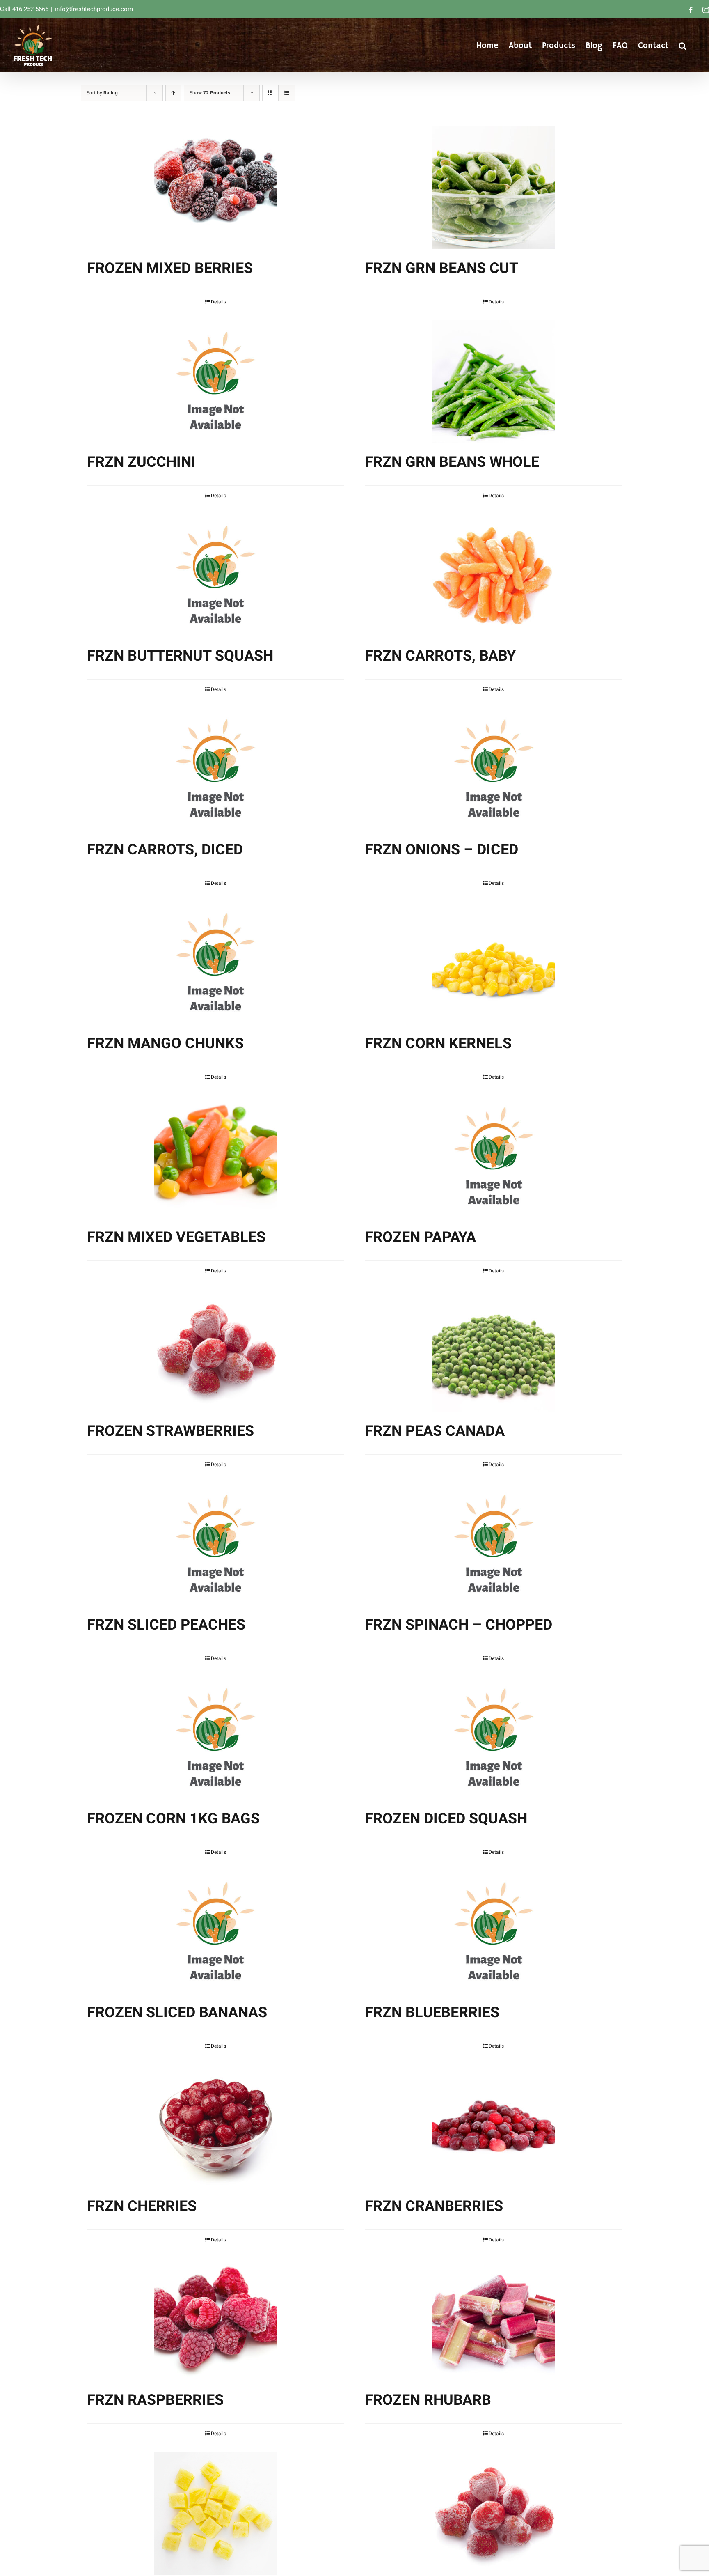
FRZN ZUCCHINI (141, 462)
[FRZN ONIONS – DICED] (493, 769)
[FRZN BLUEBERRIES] (493, 1932)
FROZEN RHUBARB (428, 2400)
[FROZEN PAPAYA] (493, 1157)
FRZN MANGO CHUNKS (165, 1043)
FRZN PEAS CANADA (435, 1431)
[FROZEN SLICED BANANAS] (216, 1932)
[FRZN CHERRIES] (216, 2126)
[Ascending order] (173, 93)
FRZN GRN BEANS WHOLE (452, 462)
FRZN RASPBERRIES (155, 2400)
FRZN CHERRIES (142, 2206)
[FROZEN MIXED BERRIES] (216, 188)
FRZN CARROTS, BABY (440, 656)
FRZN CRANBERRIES (434, 2206)
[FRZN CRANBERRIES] (493, 2126)
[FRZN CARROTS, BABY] (493, 575)
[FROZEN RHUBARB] (493, 2319)
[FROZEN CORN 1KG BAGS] (216, 1738)
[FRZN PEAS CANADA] (493, 1350)
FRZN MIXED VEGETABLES (176, 1237)
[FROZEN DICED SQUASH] (493, 1738)
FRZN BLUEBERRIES (432, 2012)
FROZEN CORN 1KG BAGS (173, 1819)
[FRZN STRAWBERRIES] (493, 2513)
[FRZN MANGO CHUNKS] (216, 963)
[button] (683, 45)
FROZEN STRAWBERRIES (170, 1431)
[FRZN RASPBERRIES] (216, 2319)
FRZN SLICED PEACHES (166, 1625)
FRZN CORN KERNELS (438, 1043)
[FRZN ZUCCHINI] (216, 381)
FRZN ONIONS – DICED (441, 850)
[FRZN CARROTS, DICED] (216, 769)
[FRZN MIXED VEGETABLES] (216, 1157)
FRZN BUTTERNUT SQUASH (180, 656)
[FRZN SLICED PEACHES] (216, 1544)
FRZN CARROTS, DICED (165, 850)
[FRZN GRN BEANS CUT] (493, 188)
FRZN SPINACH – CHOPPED (459, 1625)
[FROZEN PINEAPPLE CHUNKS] (216, 2513)
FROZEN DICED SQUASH (446, 1819)
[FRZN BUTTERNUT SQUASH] (216, 575)
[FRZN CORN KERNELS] (493, 963)
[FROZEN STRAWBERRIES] (216, 1350)
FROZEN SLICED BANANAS (177, 2012)
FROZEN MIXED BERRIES (170, 268)
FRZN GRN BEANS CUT (441, 268)
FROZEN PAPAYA (420, 1237)
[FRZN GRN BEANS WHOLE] (493, 381)
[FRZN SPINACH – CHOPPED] (493, 1544)
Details (218, 302)
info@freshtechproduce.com (94, 9)
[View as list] (287, 93)
